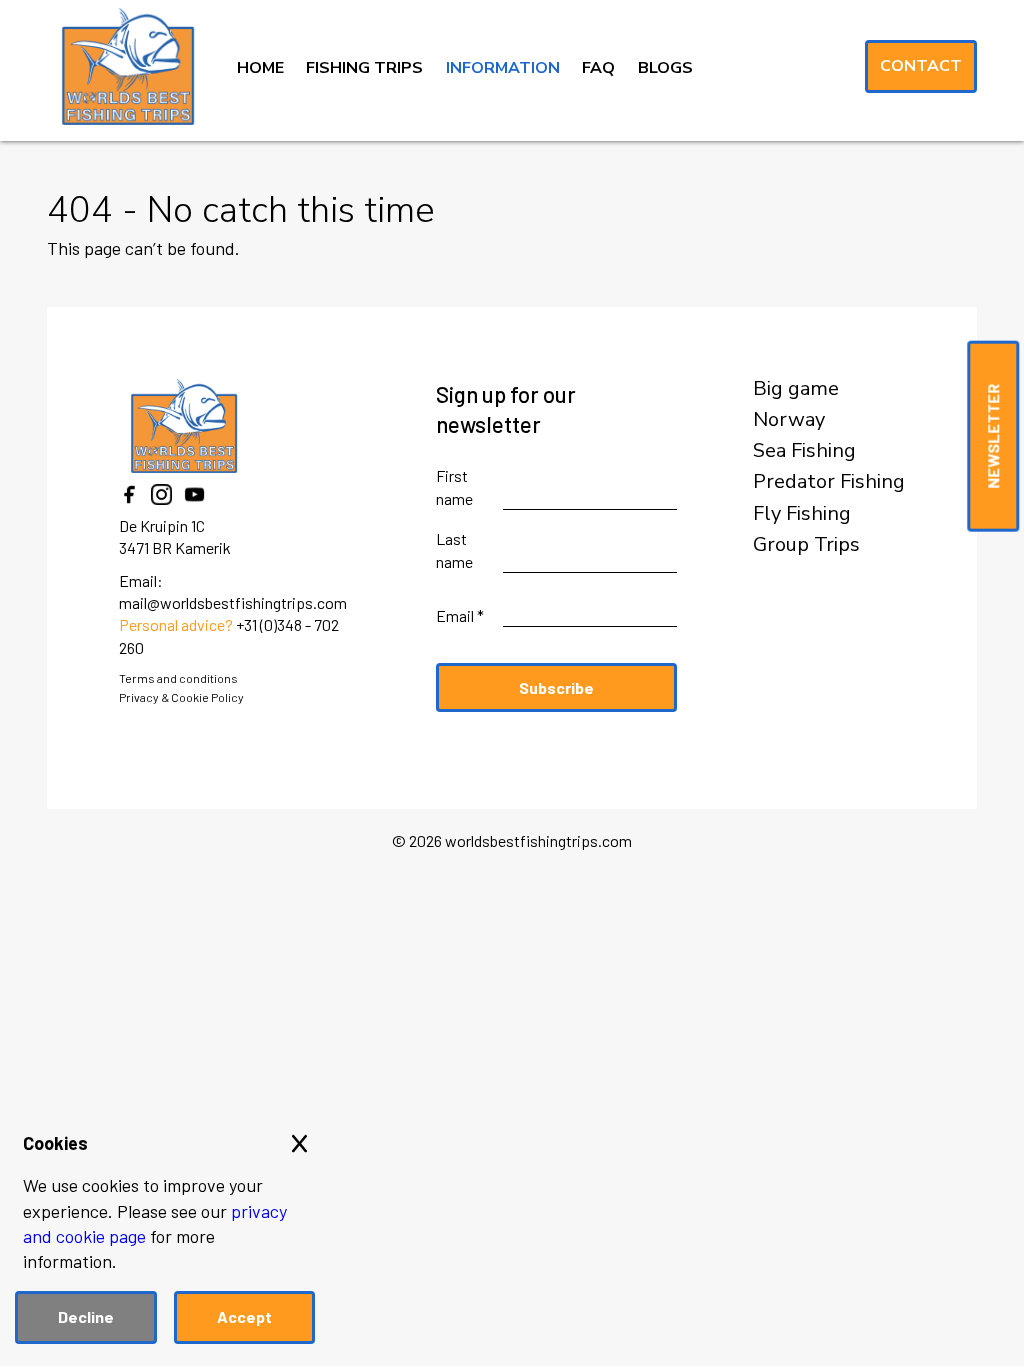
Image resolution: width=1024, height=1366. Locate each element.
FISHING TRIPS (364, 68)
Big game (796, 389)
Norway (789, 420)
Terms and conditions (178, 678)
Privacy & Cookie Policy (181, 697)
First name (454, 486)
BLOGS (665, 68)
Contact (921, 66)
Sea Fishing (804, 451)
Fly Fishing (802, 514)
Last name (454, 549)
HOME (260, 68)
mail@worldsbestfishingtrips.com (233, 602)
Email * (460, 615)
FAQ (598, 68)
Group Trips (806, 545)
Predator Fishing (829, 482)
